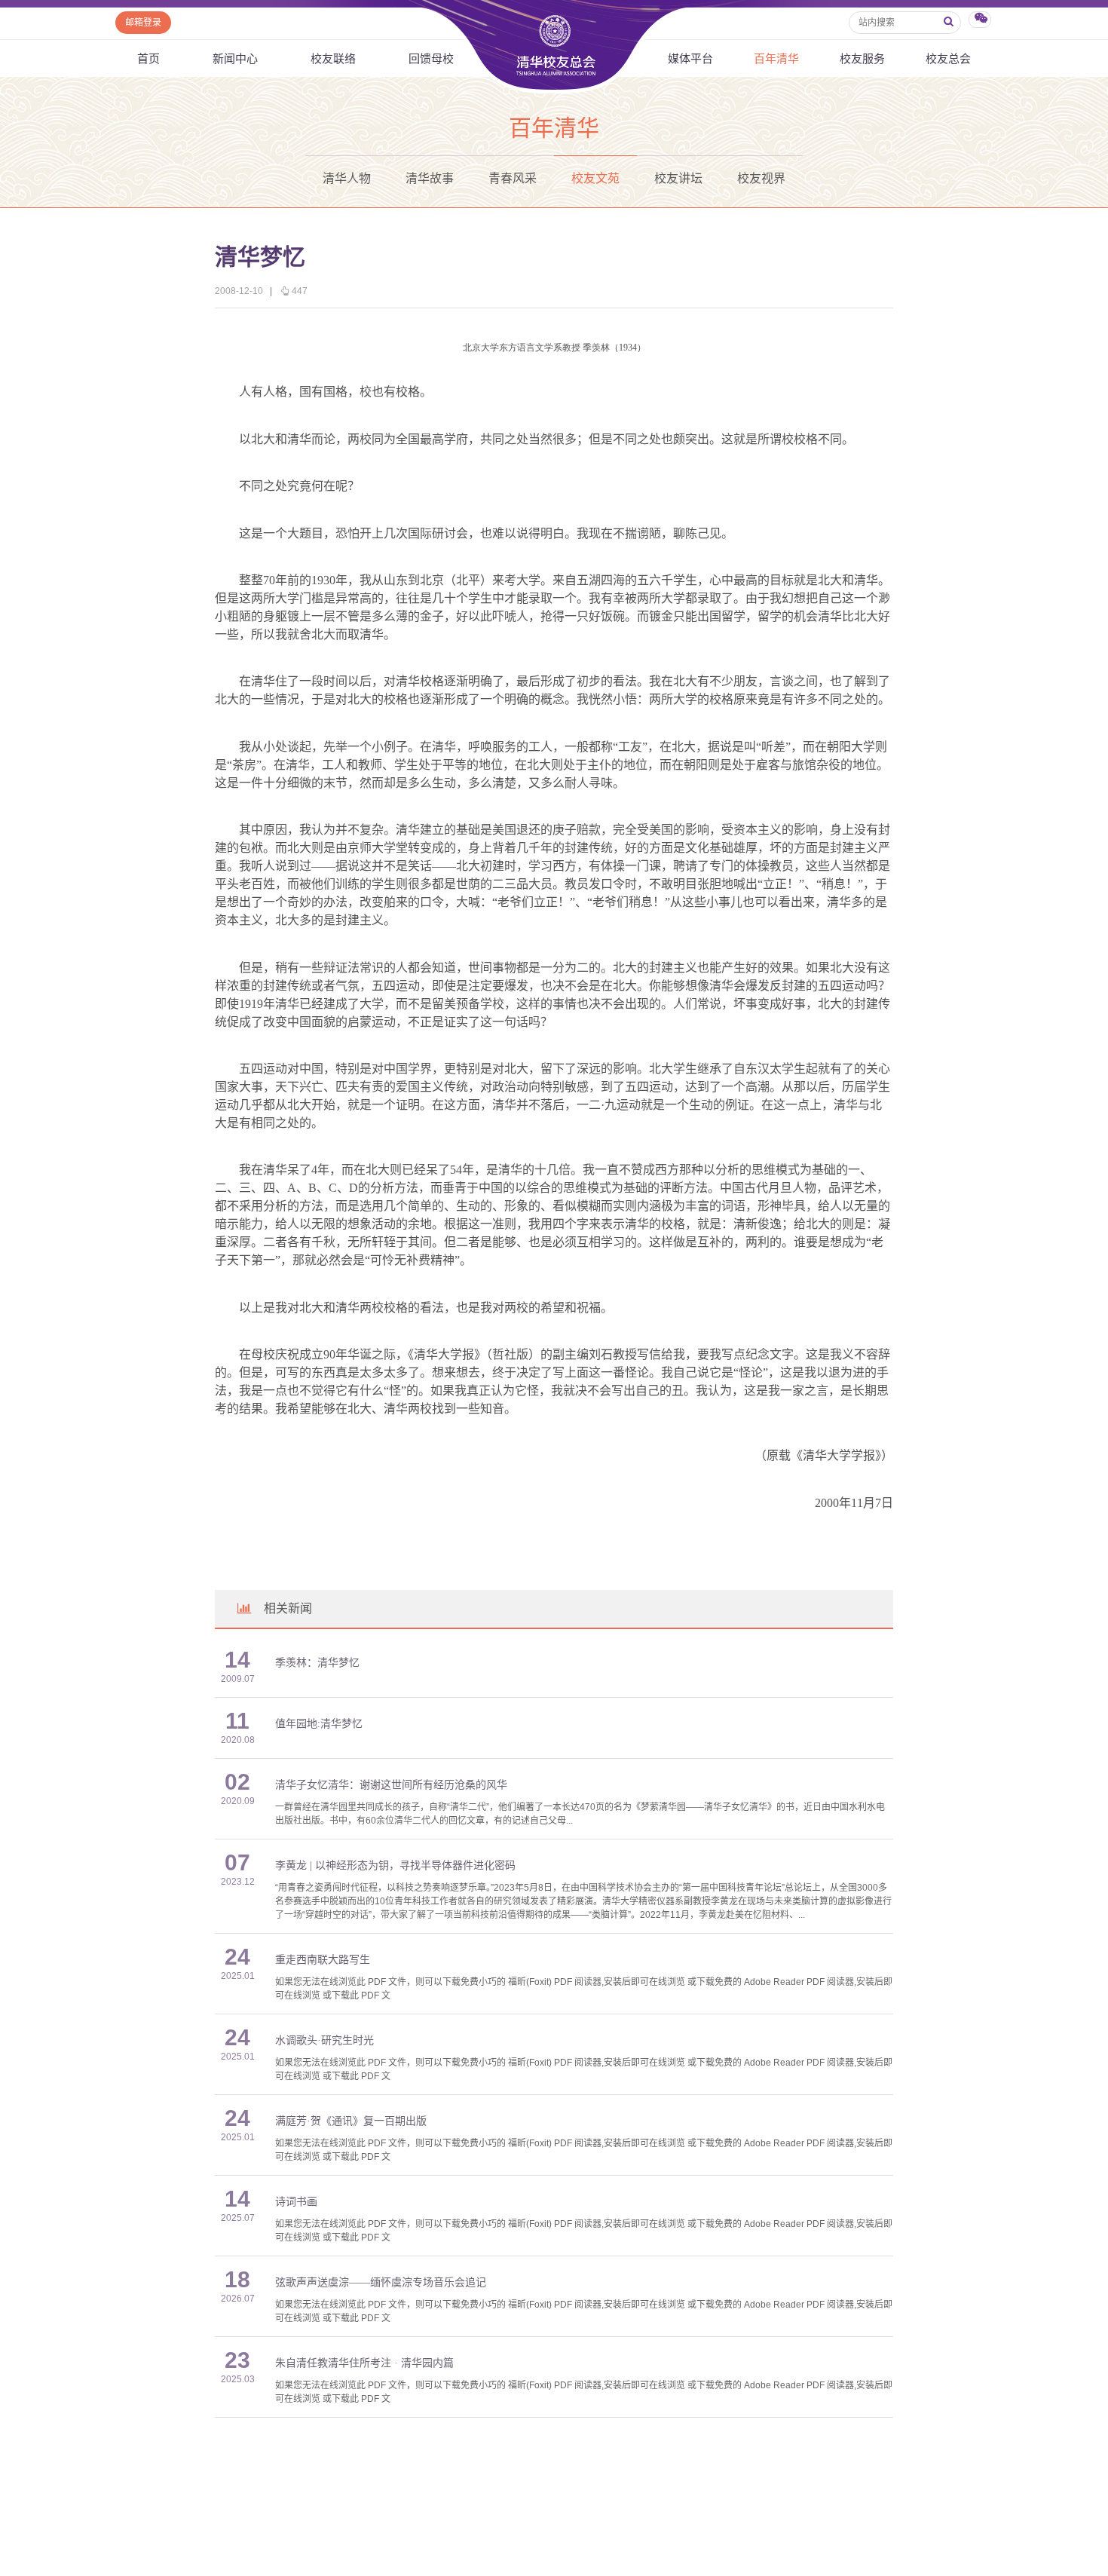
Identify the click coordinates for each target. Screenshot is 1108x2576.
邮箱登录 (143, 23)
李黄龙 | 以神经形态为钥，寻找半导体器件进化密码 (395, 1865)
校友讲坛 (678, 178)
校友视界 (761, 178)
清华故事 (430, 178)
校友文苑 (595, 178)
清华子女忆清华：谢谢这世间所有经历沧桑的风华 (391, 1785)
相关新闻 (288, 1608)
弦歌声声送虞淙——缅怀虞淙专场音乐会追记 (381, 2282)
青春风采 (513, 178)
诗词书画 (296, 2202)
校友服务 (862, 58)
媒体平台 (690, 58)
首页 (148, 58)
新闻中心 (235, 58)
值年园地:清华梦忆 (319, 1724)
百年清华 (776, 58)
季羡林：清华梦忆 (317, 1663)
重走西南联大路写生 (323, 1960)
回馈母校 (431, 58)
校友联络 (333, 58)
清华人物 (347, 178)
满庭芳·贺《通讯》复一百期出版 (351, 2121)
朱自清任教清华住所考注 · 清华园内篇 (364, 2363)
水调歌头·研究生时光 (324, 2040)
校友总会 (948, 58)
